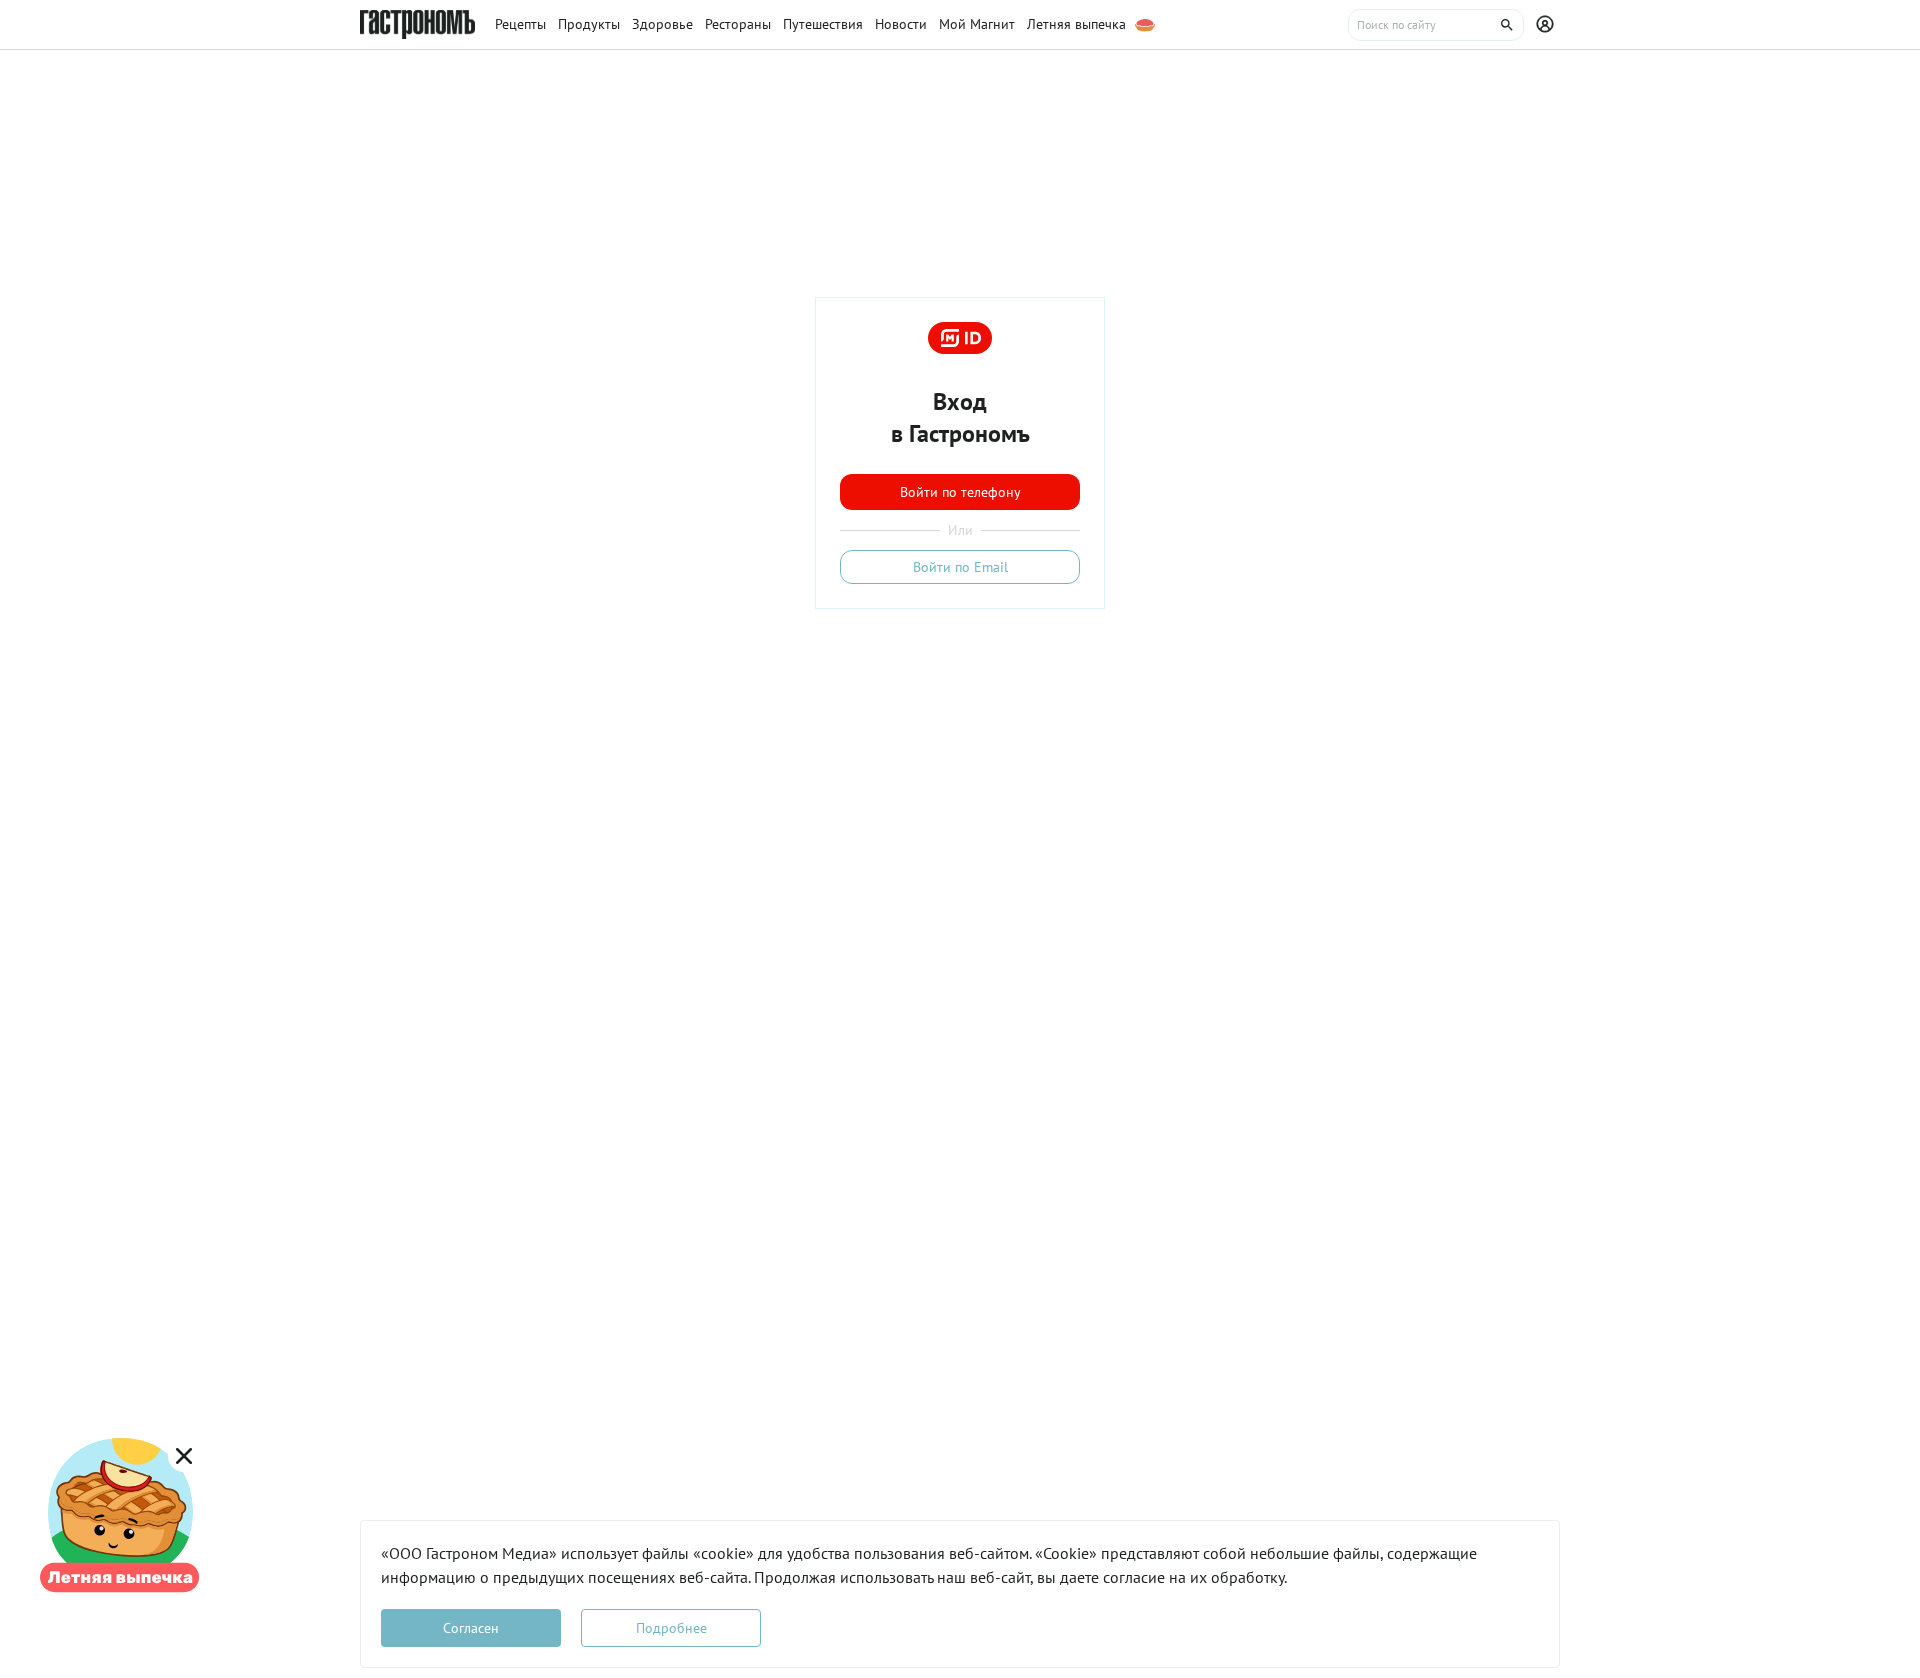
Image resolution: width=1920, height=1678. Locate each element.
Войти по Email (960, 567)
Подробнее (671, 1628)
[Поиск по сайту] (1436, 25)
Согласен (471, 1628)
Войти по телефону (960, 492)
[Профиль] (1548, 25)
